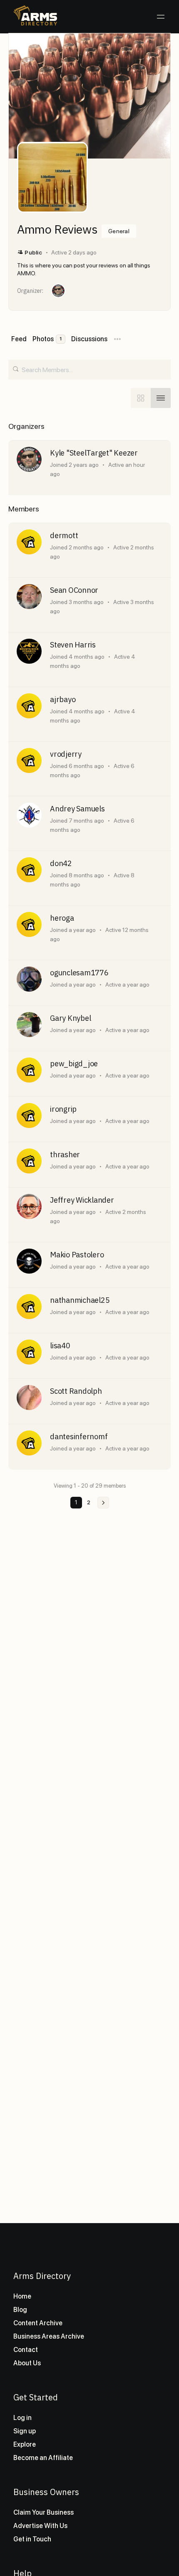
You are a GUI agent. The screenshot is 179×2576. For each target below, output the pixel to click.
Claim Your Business (44, 2512)
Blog (20, 2310)
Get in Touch (32, 2539)
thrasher (65, 1155)
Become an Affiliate (43, 2458)
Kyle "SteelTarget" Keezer (94, 453)
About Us (27, 2363)
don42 (61, 864)
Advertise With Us (40, 2526)
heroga (62, 918)
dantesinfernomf (79, 1437)
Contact (26, 2350)
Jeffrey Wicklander (82, 1200)
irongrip (63, 1109)
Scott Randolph (76, 1391)
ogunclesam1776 (79, 973)
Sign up (25, 2431)
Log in (22, 2418)
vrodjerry (66, 754)
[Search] (16, 367)
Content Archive (38, 2323)
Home (22, 2296)
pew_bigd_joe (74, 1064)
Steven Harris (73, 645)
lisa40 (60, 1346)
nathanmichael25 (80, 1300)
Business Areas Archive (49, 2336)
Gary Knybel (70, 1018)
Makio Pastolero (77, 1255)
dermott (64, 536)
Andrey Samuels (77, 809)
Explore (25, 2444)
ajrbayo (63, 700)
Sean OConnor (74, 590)
